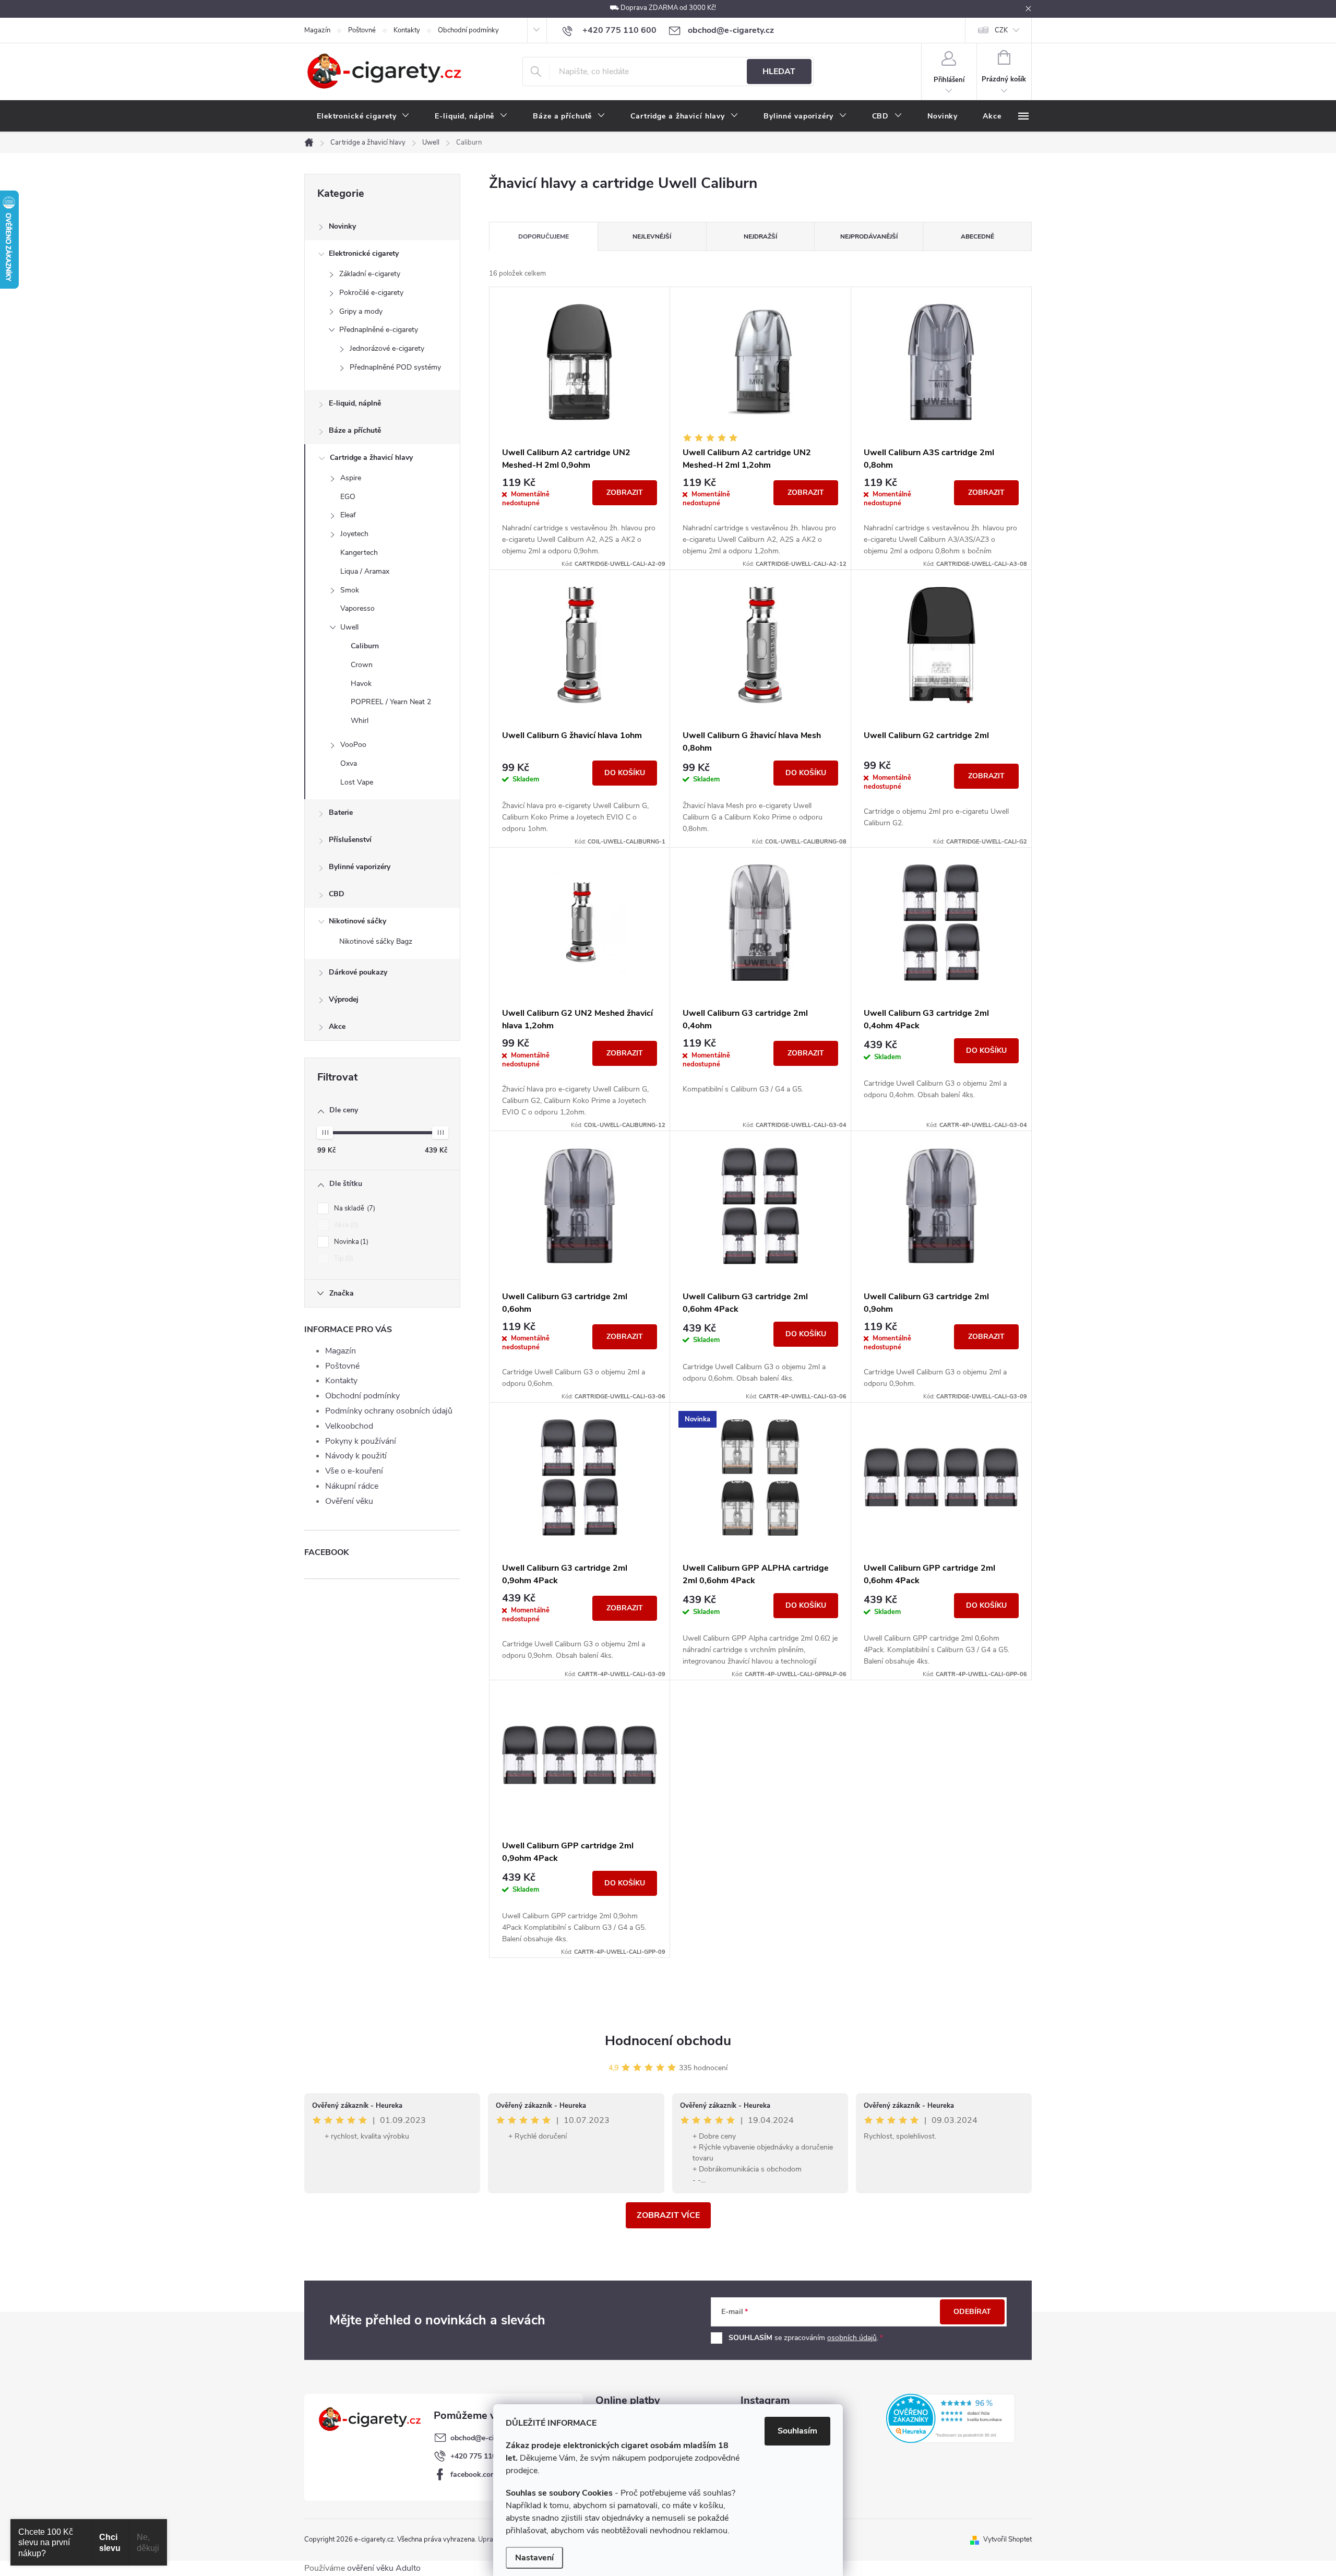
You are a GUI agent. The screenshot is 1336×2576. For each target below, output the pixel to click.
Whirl (360, 721)
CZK (1001, 30)
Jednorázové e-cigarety (387, 348)
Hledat (779, 72)
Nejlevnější (652, 236)
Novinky (342, 226)
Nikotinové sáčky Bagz (376, 941)
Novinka (350, 1242)
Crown (362, 665)
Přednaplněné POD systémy (395, 367)
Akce (337, 1026)
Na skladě (354, 1208)
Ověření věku (349, 1501)
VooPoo (353, 745)
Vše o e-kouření (354, 1471)
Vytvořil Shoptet (1007, 2539)
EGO (348, 497)
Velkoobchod (349, 1426)
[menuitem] (363, 116)
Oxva (349, 763)
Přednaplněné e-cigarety (379, 330)
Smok (350, 590)
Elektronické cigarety (364, 253)
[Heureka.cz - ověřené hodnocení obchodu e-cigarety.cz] (951, 2418)
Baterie (341, 812)
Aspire (351, 478)
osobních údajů (852, 2338)
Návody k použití (356, 1456)
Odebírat (972, 2312)
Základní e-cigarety (370, 274)
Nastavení (534, 2558)
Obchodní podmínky (468, 30)
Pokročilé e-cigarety (371, 293)
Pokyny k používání (361, 1441)
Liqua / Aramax (365, 571)
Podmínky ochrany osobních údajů (389, 1411)
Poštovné (362, 30)
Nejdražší (760, 236)
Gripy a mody (361, 311)
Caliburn (365, 646)
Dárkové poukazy (358, 972)
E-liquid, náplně (355, 403)
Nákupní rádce (352, 1486)
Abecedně (977, 236)
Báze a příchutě (355, 430)
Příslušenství (350, 840)
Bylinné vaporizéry (360, 867)
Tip (343, 1259)
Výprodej (344, 999)
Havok (361, 684)
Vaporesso (357, 608)
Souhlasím (797, 2431)
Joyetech (354, 534)
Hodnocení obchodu (668, 2041)
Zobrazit (625, 492)
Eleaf (348, 515)
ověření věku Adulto (384, 2568)
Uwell (349, 627)
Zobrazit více (668, 2215)
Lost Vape (357, 782)
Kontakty (407, 30)
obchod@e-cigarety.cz (487, 2438)
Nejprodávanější (869, 236)
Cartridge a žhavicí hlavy (371, 458)
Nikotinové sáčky (357, 921)
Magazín (317, 30)
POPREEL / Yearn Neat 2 (391, 702)
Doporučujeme (544, 236)
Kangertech (359, 553)
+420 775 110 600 (481, 2456)
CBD (337, 894)
